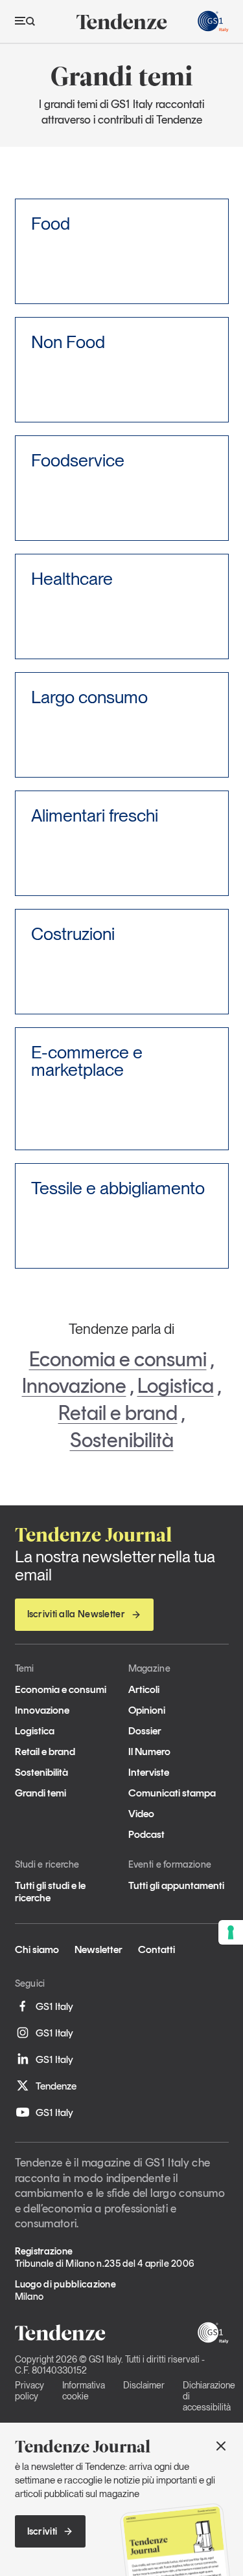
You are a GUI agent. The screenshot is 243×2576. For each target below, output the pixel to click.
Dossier (145, 1731)
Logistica (176, 1386)
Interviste (149, 1772)
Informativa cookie (84, 2391)
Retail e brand (118, 1413)
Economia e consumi (118, 1359)
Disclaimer (144, 2385)
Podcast (146, 1834)
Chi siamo (37, 1949)
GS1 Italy (54, 2006)
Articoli (144, 1689)
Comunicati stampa (172, 1793)
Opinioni (147, 1710)
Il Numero (149, 1752)
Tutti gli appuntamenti (176, 1885)
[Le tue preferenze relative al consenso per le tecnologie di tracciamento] (231, 1932)
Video (141, 1814)
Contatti (156, 1949)
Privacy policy (29, 2391)
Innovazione (74, 1386)
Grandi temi (40, 1793)
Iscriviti (42, 2531)
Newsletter (98, 1949)
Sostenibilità (122, 1440)
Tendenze (56, 2086)
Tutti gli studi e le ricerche (50, 1892)
